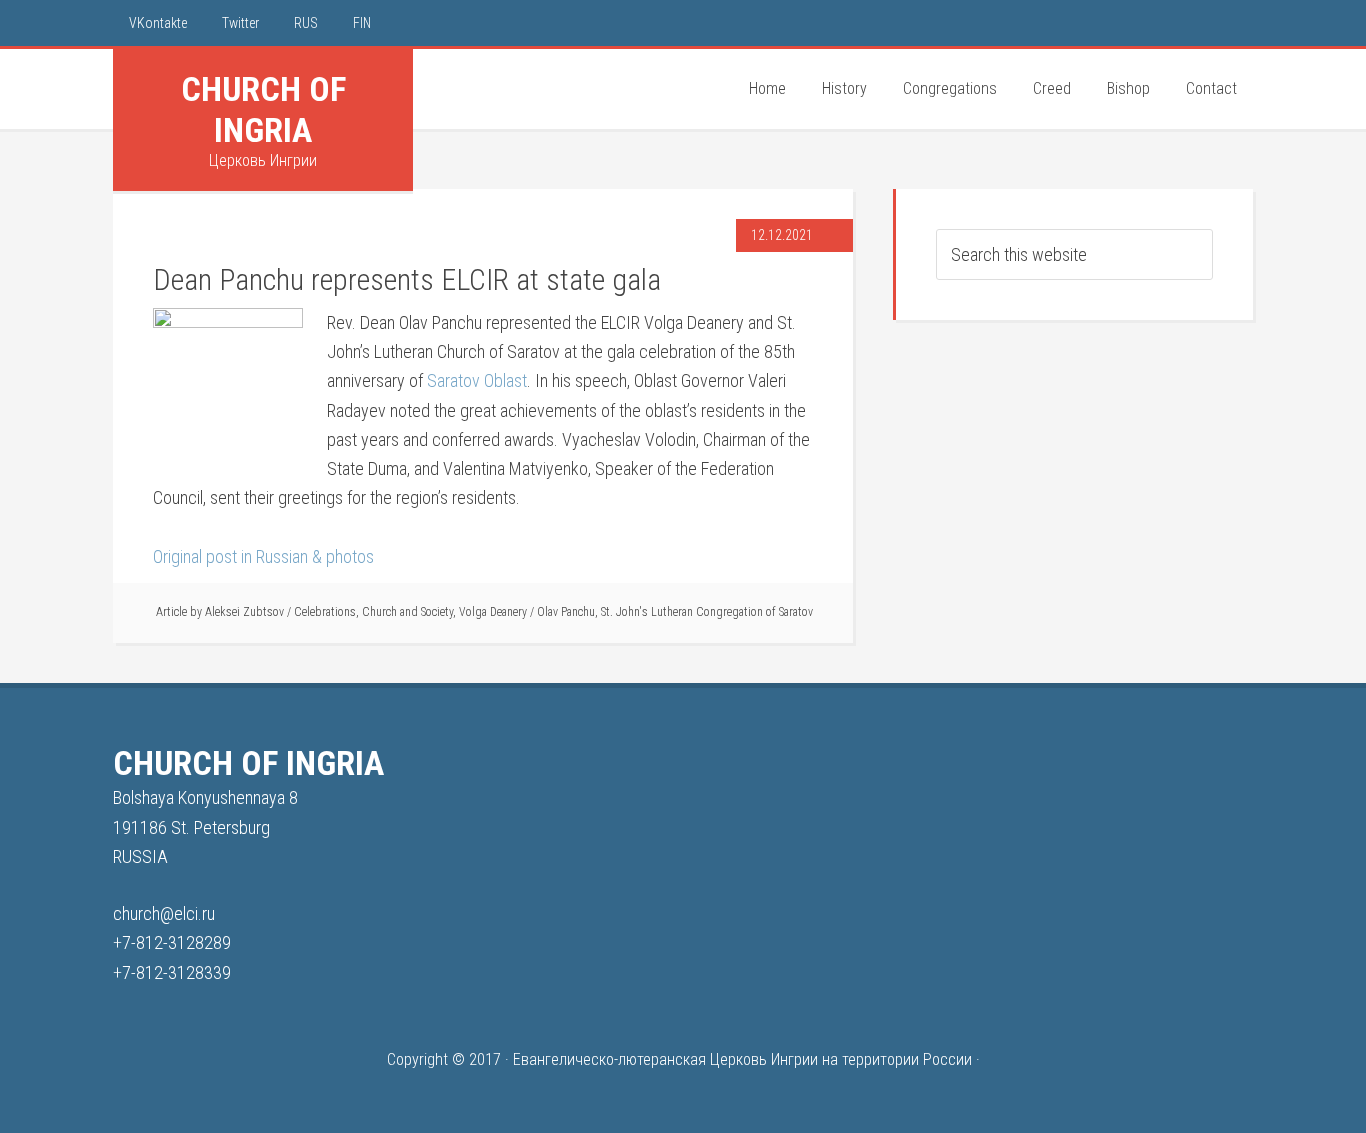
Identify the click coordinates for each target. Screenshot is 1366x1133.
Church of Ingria (263, 109)
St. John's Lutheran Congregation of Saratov (707, 612)
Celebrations (325, 612)
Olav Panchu (566, 612)
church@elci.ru (164, 913)
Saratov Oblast (477, 380)
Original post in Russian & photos (263, 556)
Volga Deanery (493, 612)
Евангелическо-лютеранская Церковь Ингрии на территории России (742, 1059)
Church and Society (407, 612)
